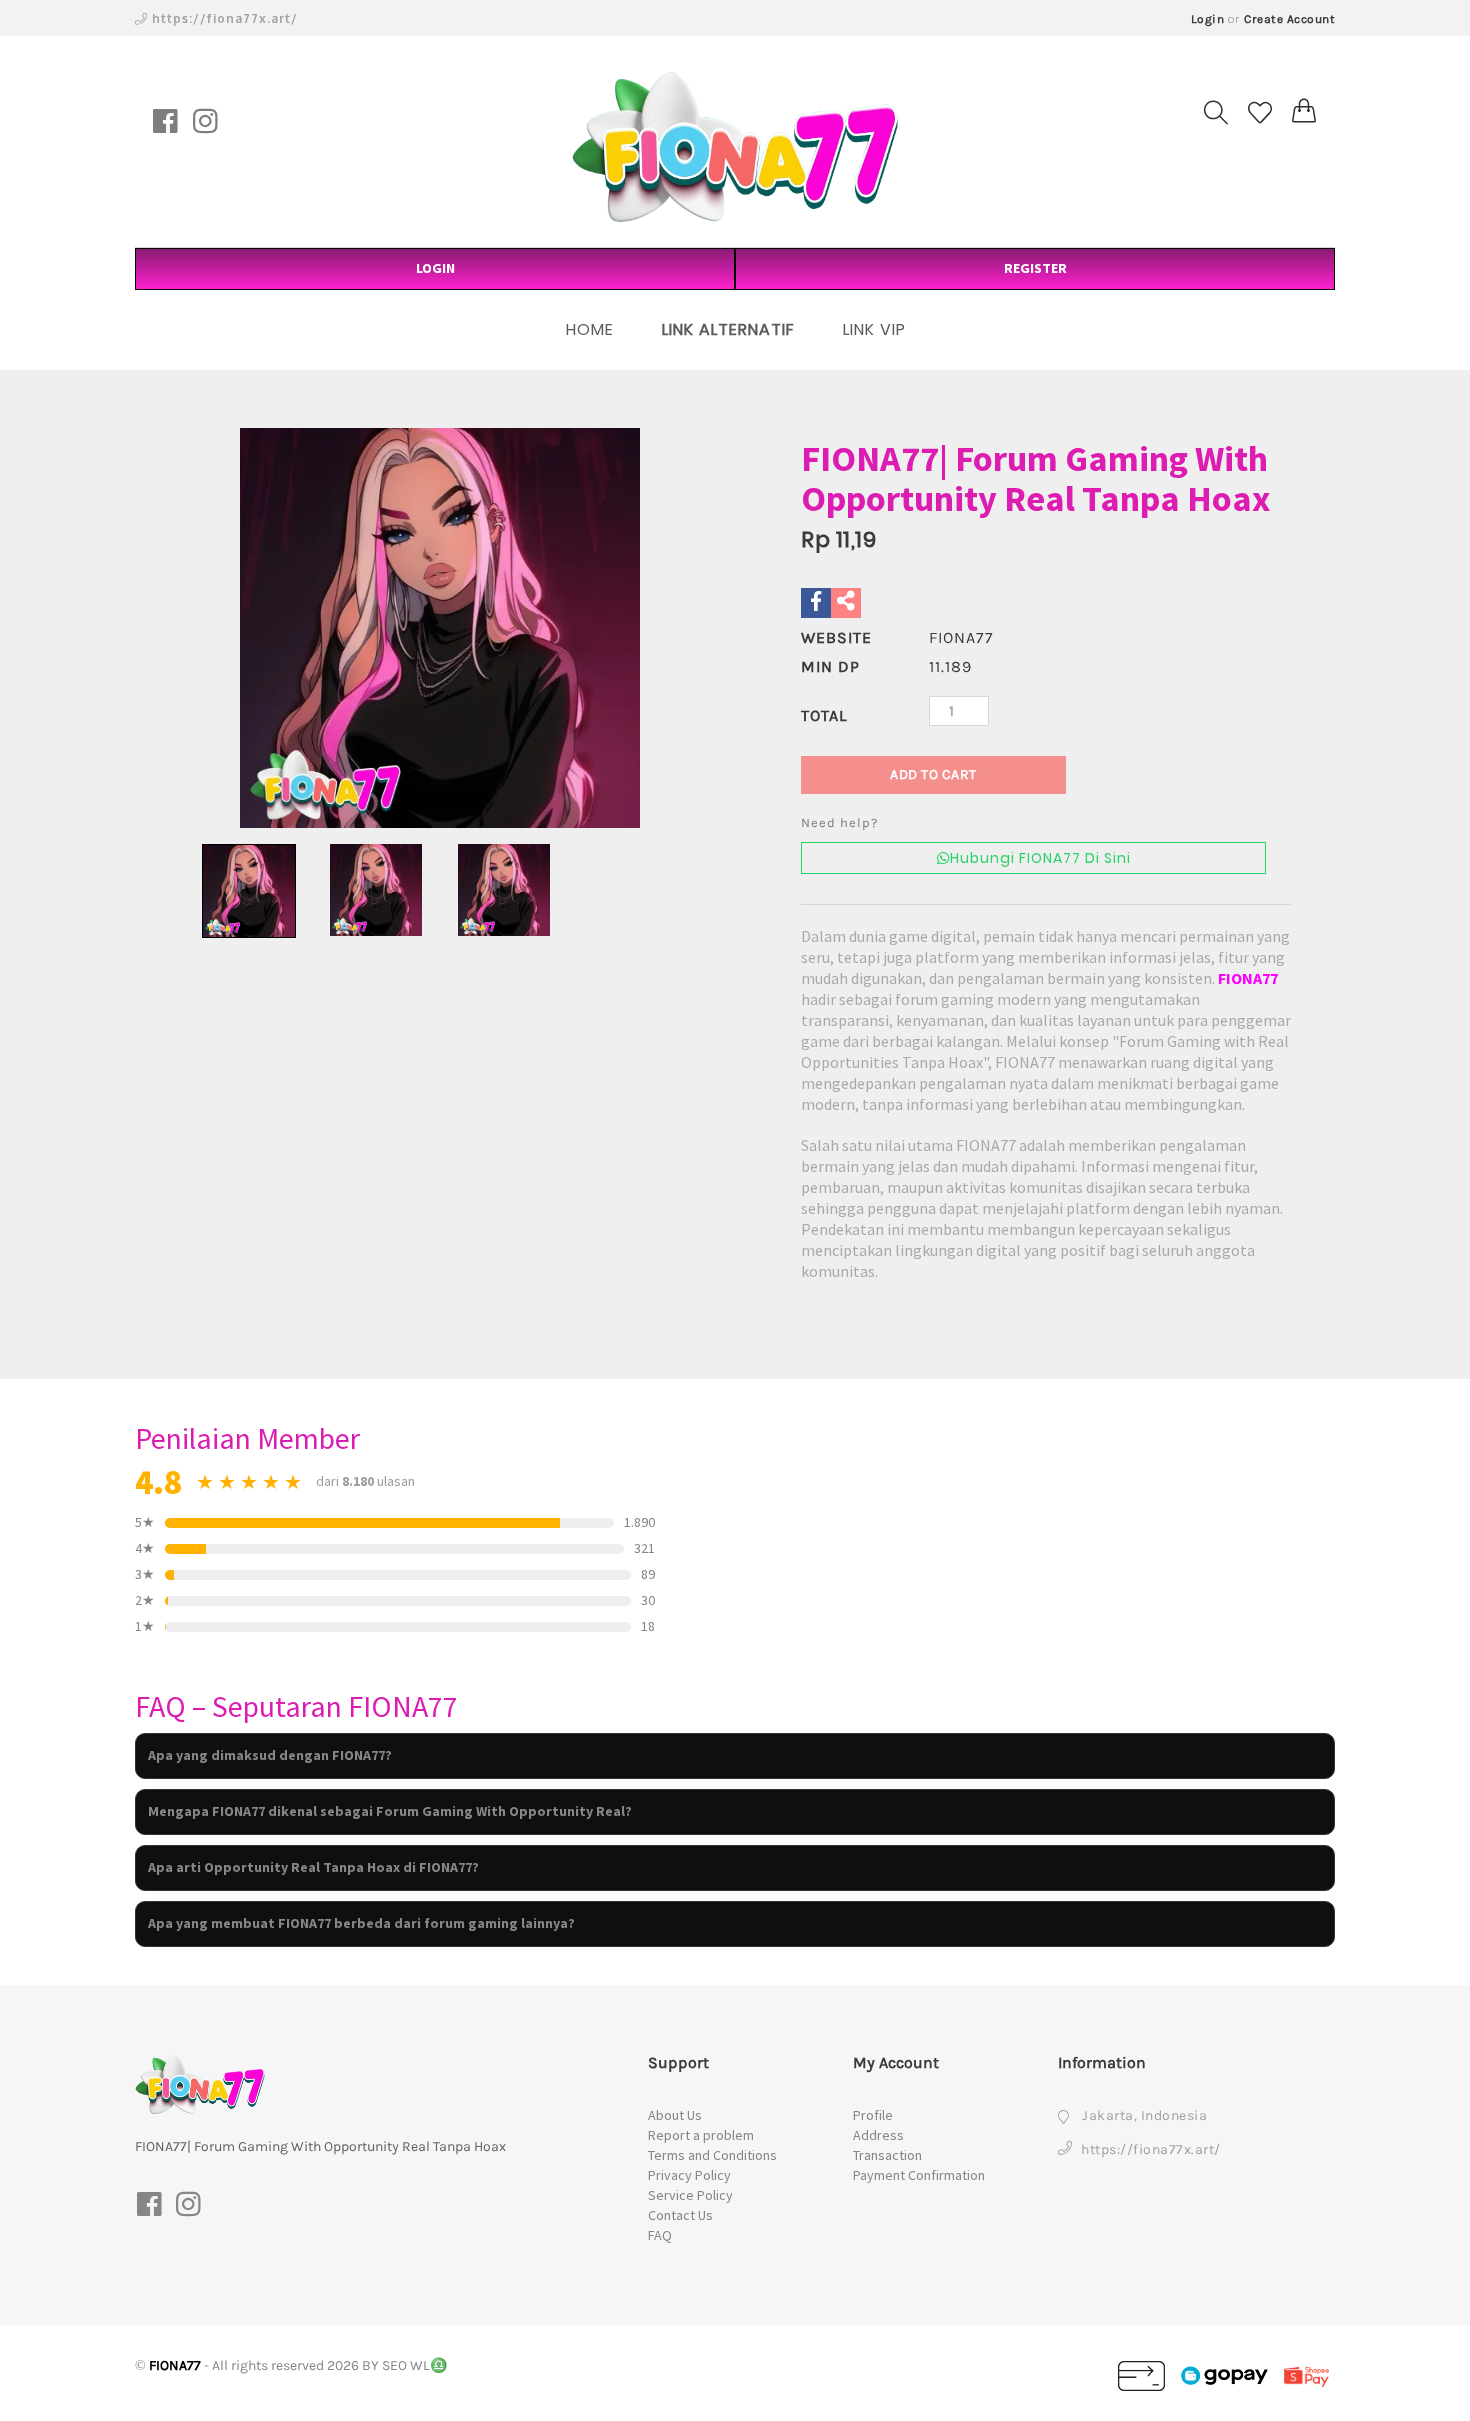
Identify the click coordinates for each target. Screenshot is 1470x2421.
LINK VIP (874, 329)
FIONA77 (1248, 978)
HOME (590, 329)
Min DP (830, 666)
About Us (675, 2115)
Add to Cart (933, 774)
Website (836, 637)
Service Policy (690, 2195)
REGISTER (1035, 268)
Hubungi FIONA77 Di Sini (1040, 858)
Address (878, 2135)
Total (824, 715)
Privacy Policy (689, 2175)
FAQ (660, 2235)
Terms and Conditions (712, 2155)
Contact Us (680, 2215)
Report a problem (701, 2135)
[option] (440, 628)
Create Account (1289, 19)
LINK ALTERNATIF (728, 329)
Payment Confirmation (919, 2175)
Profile (873, 2115)
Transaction (887, 2155)
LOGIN (435, 268)
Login (1208, 19)
